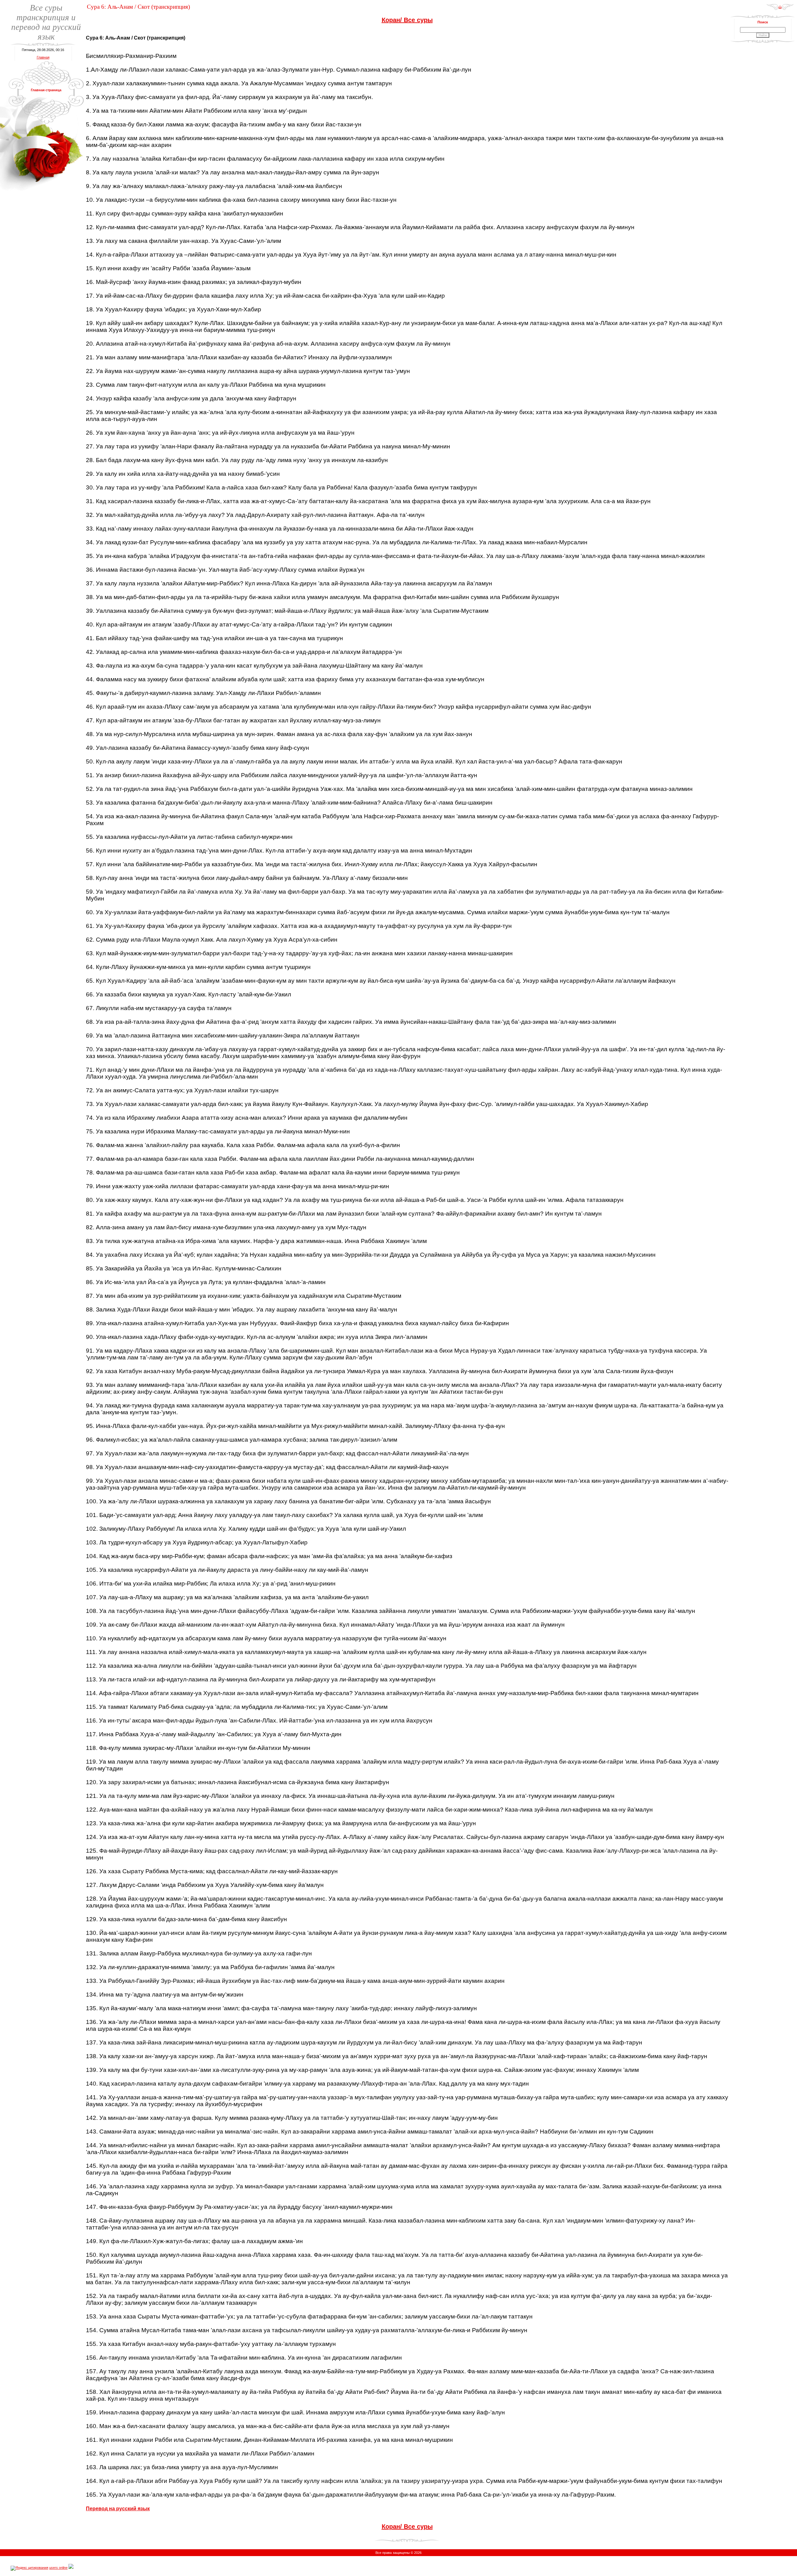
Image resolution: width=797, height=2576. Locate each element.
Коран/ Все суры (407, 20)
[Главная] (780, 9)
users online (58, 2568)
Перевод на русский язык (118, 2509)
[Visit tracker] (71, 2568)
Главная (43, 57)
